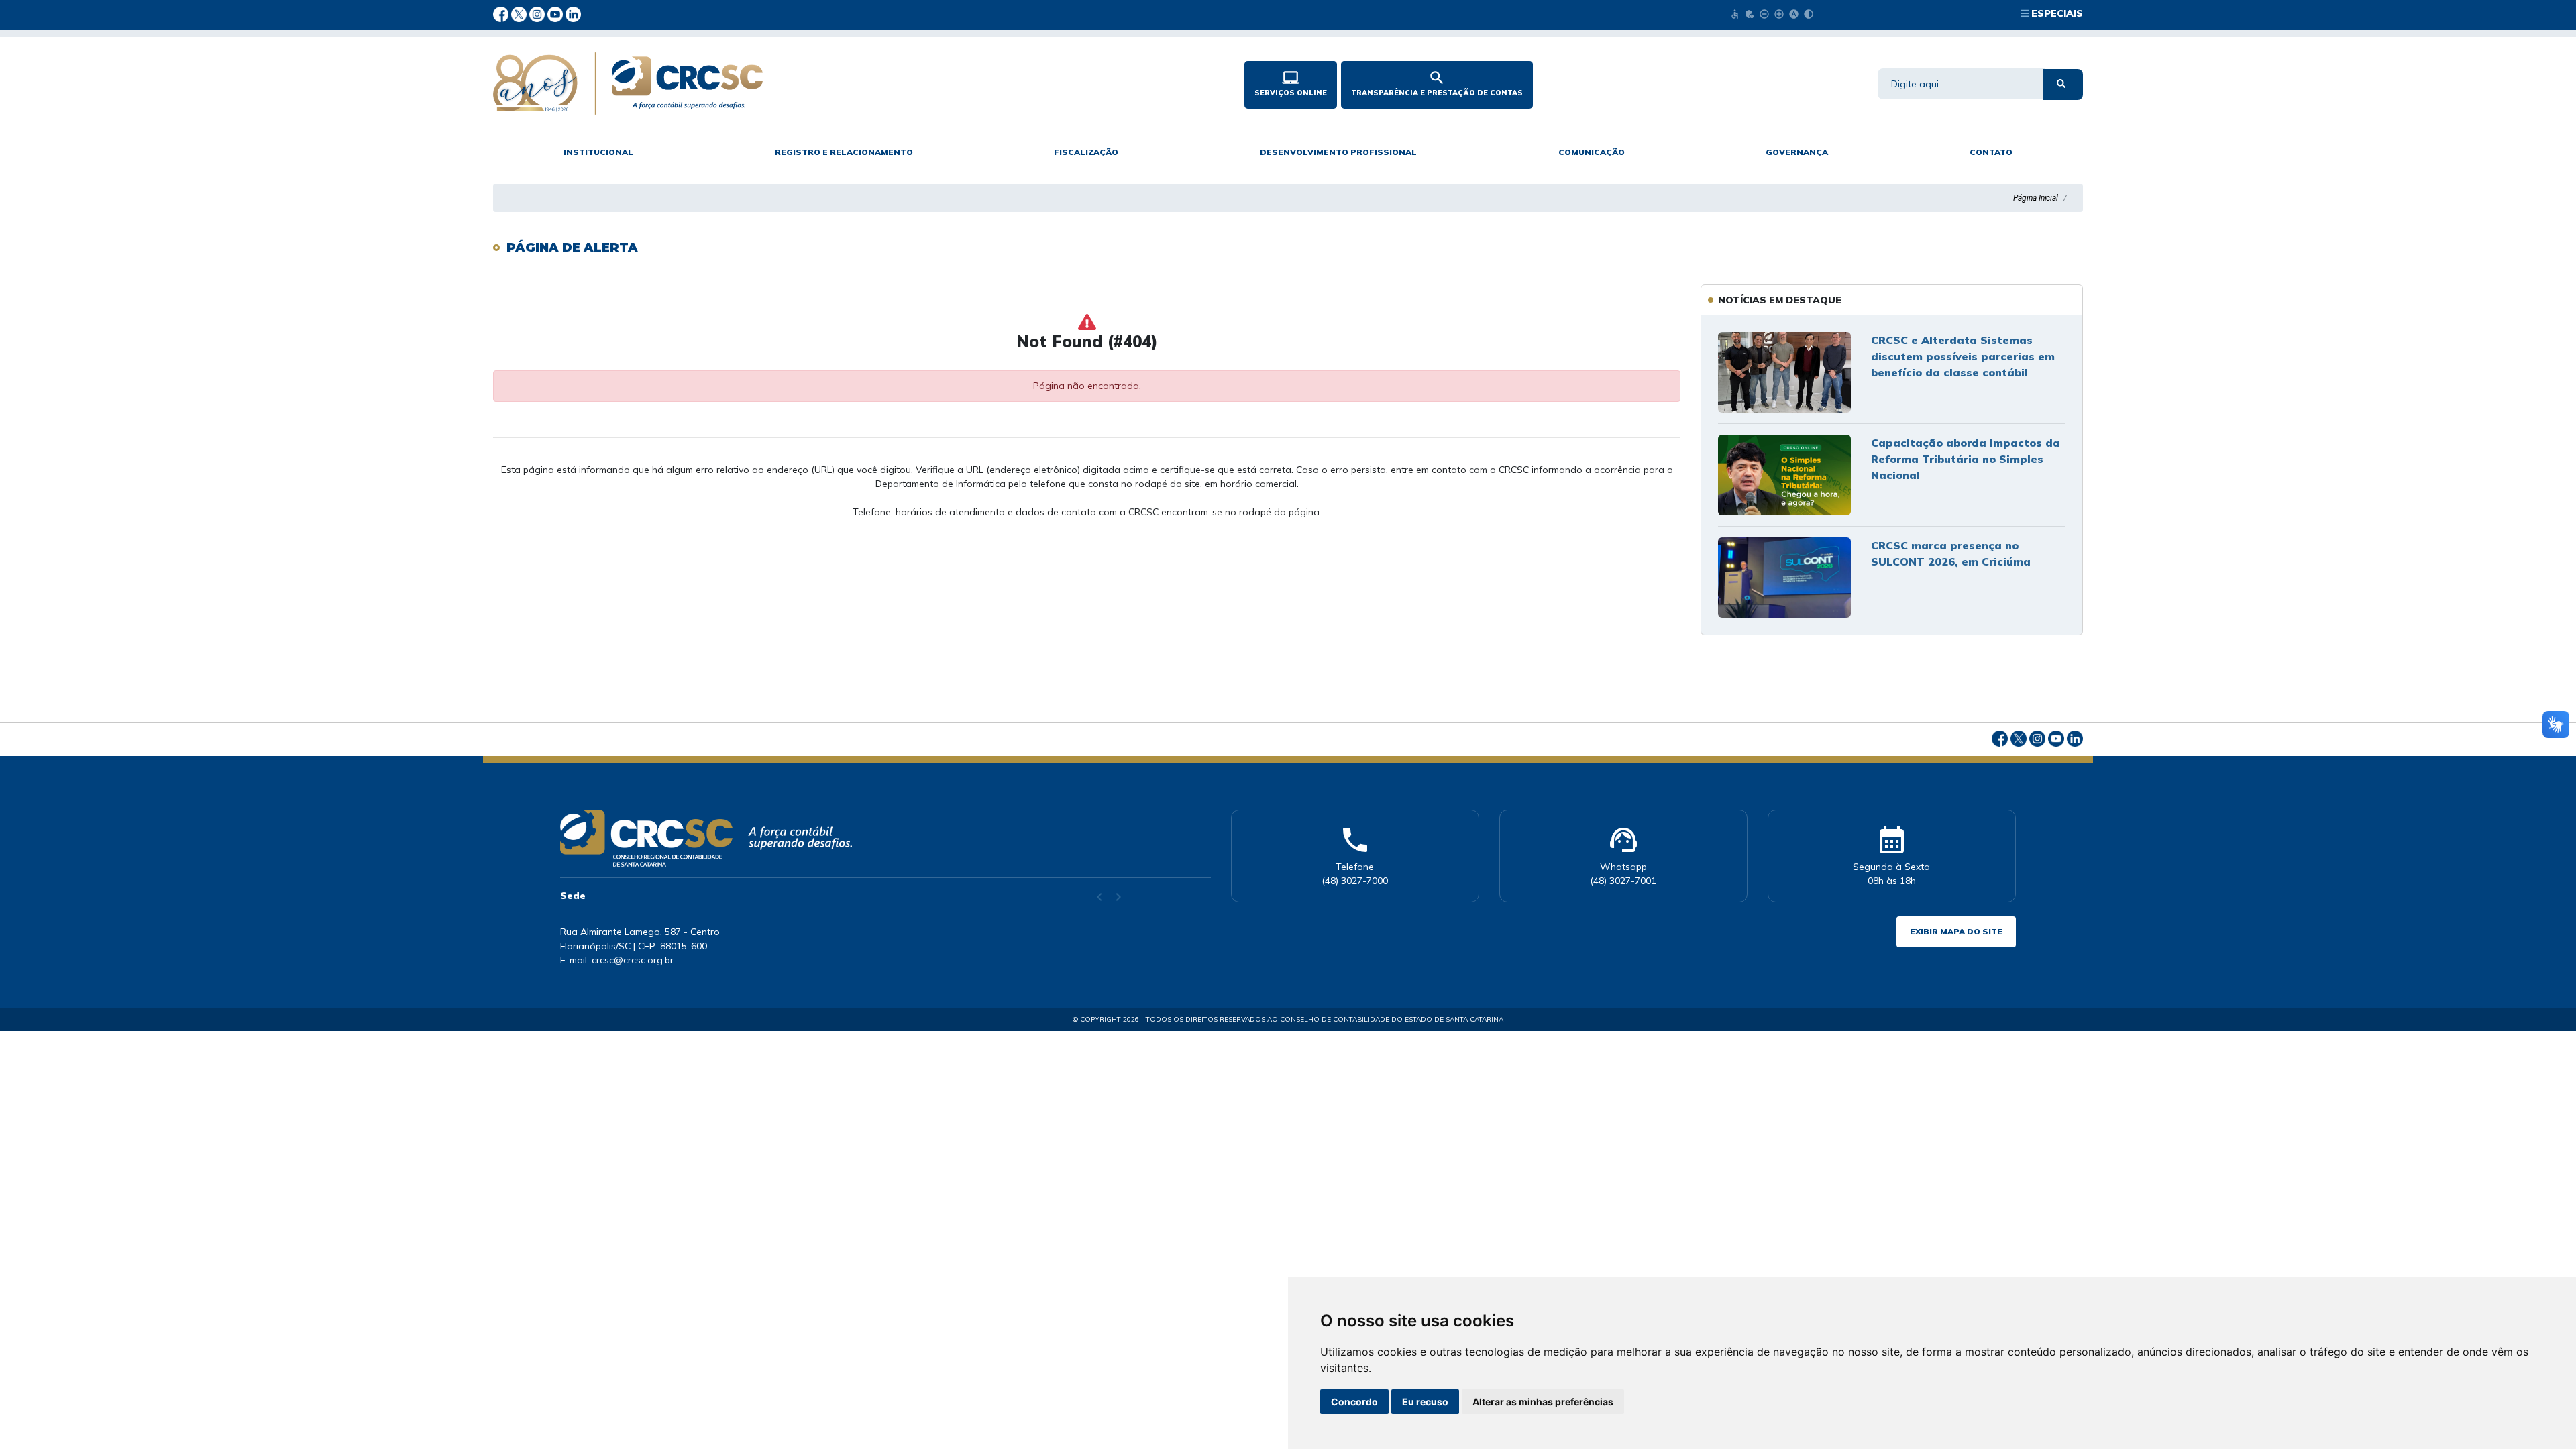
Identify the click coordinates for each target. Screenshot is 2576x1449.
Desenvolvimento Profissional (1338, 152)
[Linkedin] (573, 13)
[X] (520, 13)
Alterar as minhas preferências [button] (1543, 1402)
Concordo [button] (1354, 1402)
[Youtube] (556, 13)
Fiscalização (1086, 152)
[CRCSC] (818, 84)
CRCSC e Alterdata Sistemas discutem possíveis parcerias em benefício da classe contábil (1963, 356)
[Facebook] (502, 13)
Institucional (598, 152)
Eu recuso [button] (1425, 1402)
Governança (1797, 152)
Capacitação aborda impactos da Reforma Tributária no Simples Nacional (1966, 459)
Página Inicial (2036, 198)
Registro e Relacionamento (844, 152)
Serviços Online (1291, 83)
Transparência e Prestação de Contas (1437, 83)
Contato (1991, 152)
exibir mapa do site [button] (1956, 931)
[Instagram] (538, 13)
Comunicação (1592, 152)
